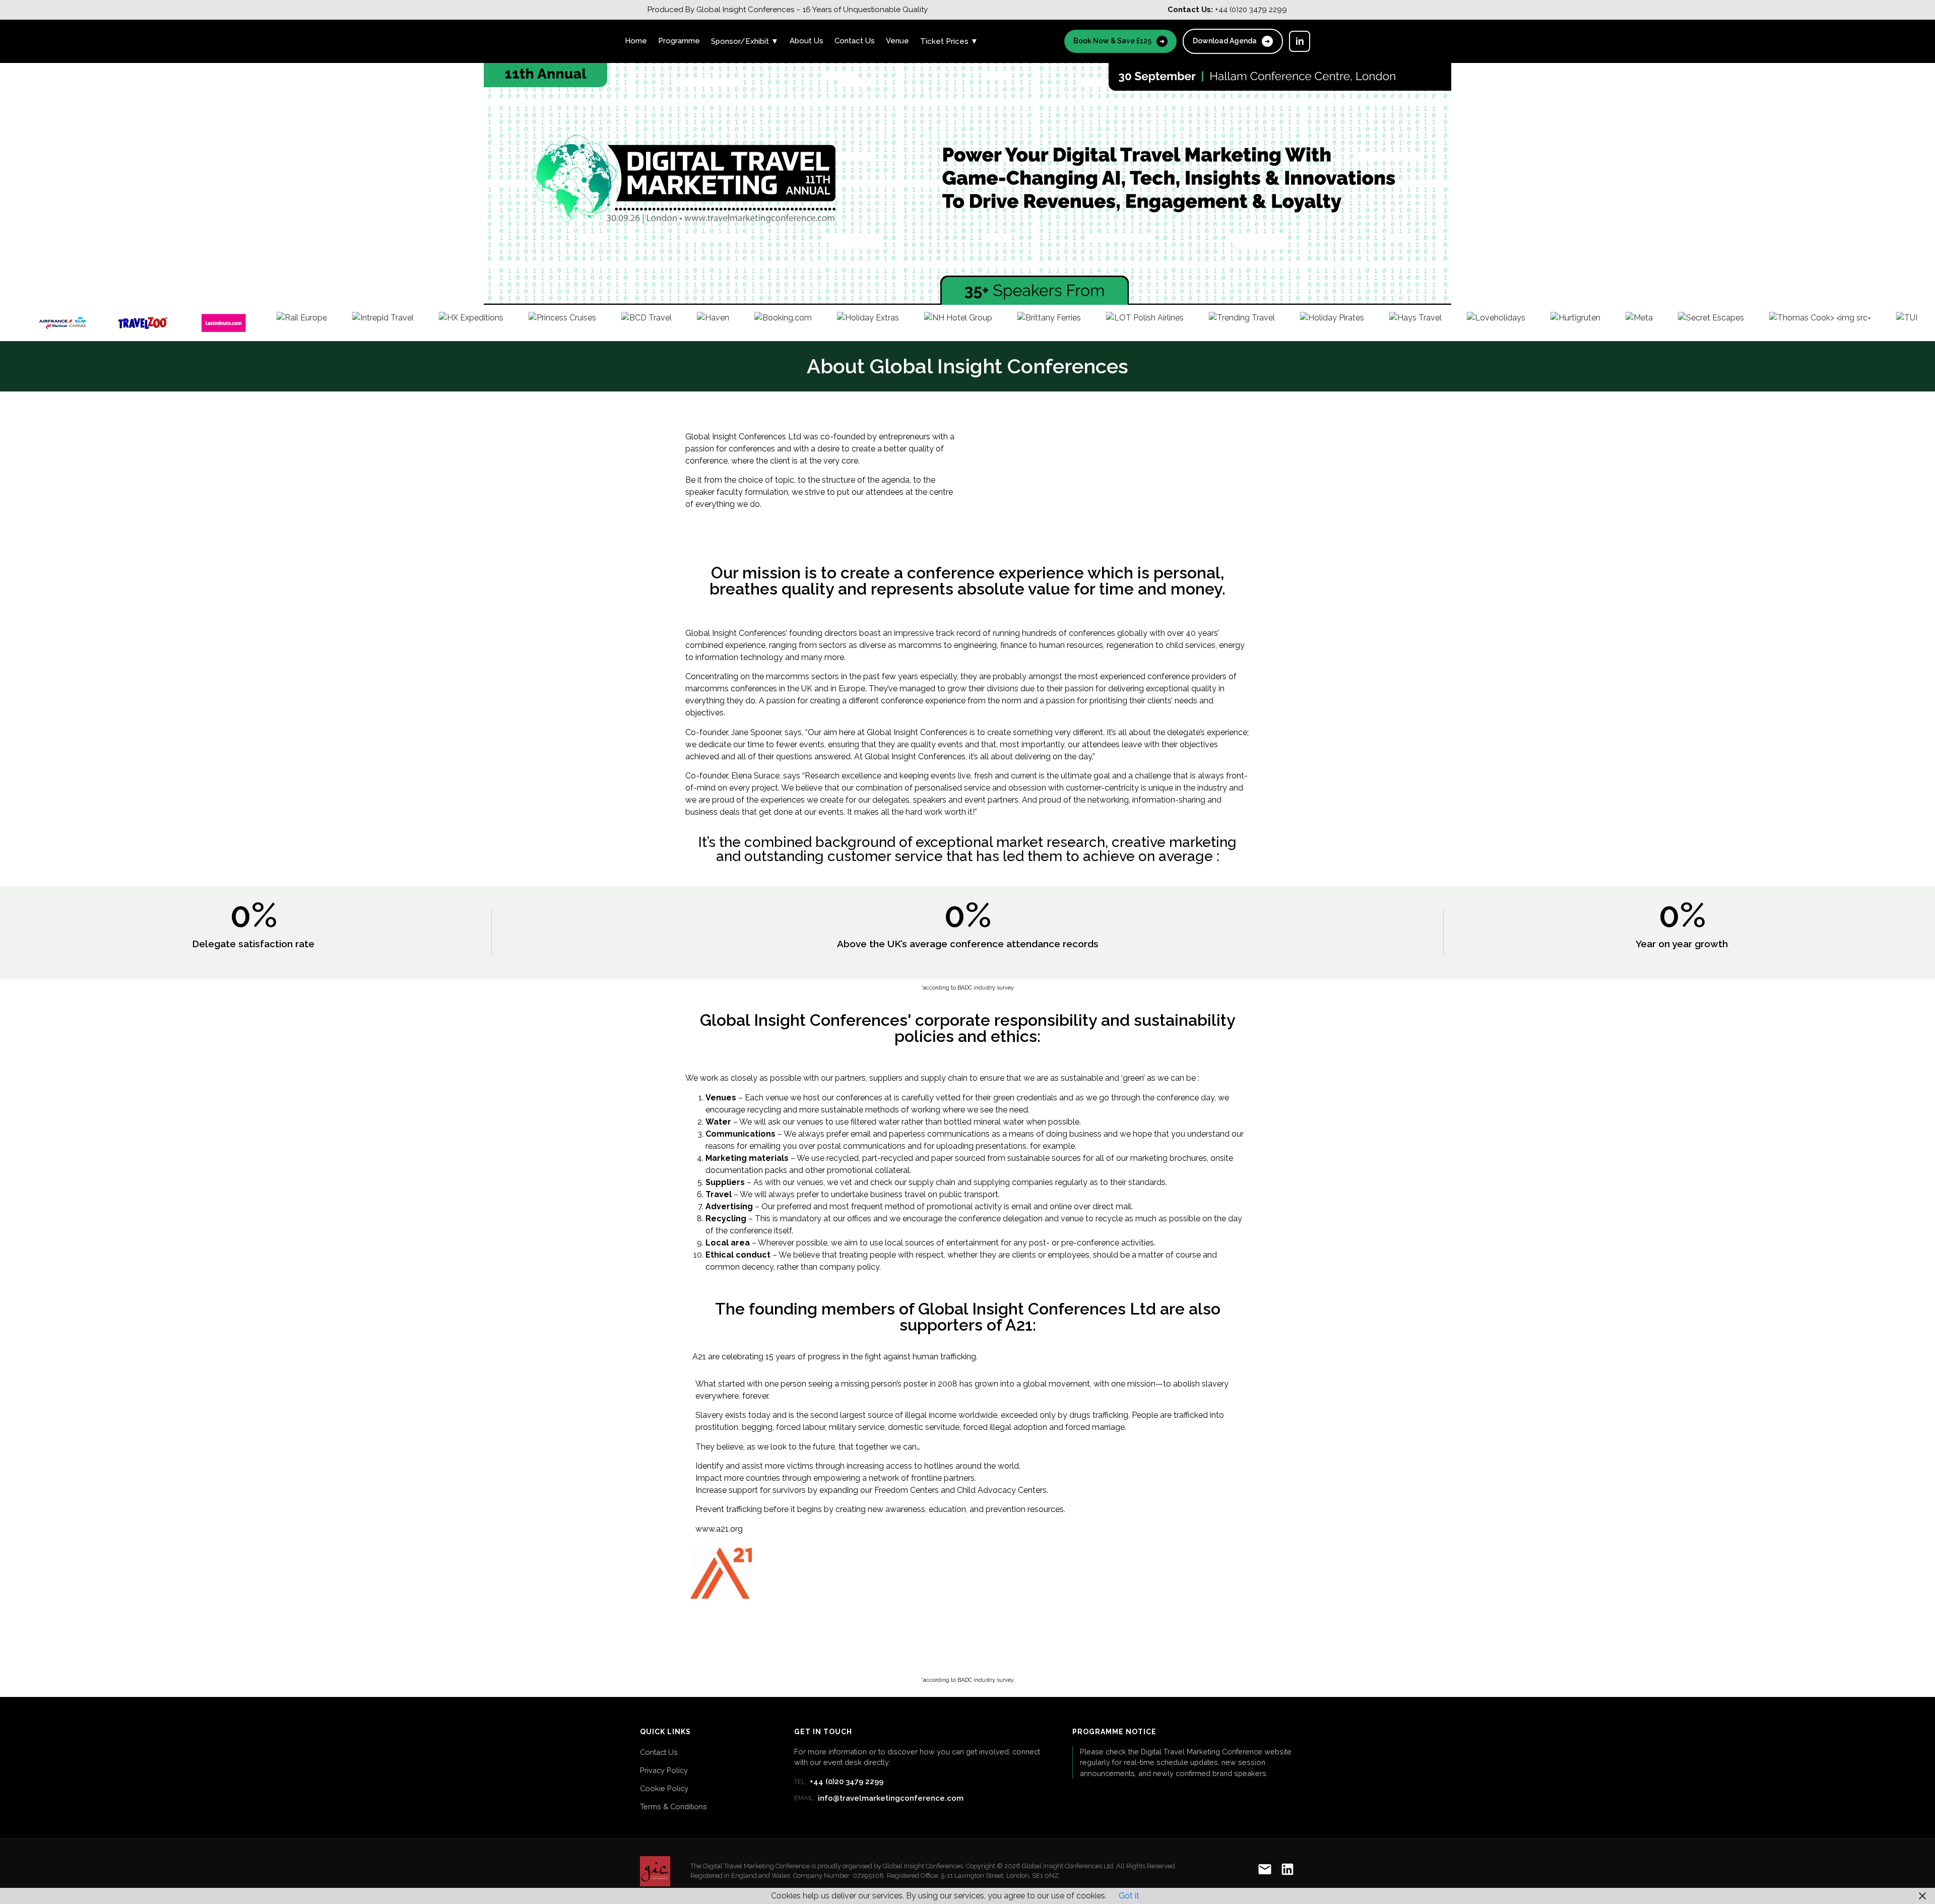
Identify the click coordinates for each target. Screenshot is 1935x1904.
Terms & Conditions (673, 1807)
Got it (1129, 1896)
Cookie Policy (664, 1788)
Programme (679, 41)
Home (636, 41)
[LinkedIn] (1287, 1871)
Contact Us (855, 41)
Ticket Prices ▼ (949, 41)
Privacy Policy (664, 1770)
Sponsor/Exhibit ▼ (745, 41)
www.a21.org (719, 1529)
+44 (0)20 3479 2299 (839, 1782)
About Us (807, 41)
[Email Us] (1265, 1871)
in (1300, 41)
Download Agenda (1231, 41)
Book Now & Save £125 (1119, 41)
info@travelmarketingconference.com (879, 1798)
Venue (897, 41)
